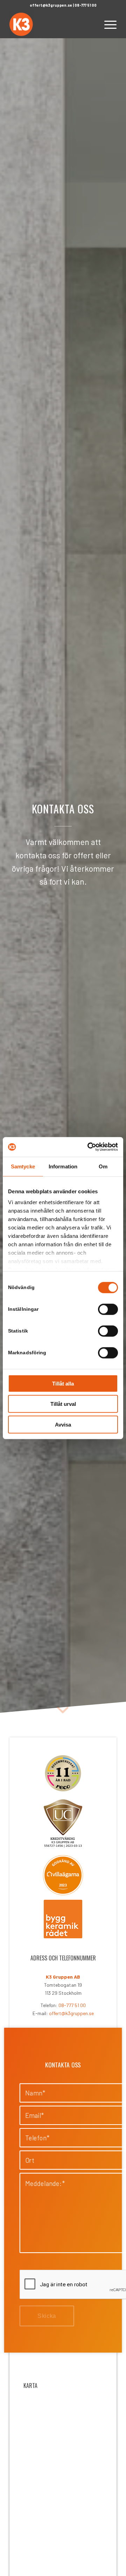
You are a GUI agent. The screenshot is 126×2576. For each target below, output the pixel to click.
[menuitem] (107, 24)
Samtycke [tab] (23, 1166)
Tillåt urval (63, 1404)
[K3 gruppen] (52, 24)
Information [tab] (63, 1166)
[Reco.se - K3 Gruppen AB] (63, 1773)
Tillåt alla (63, 1383)
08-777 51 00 (86, 5)
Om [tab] (103, 1166)
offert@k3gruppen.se (51, 5)
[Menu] (107, 24)
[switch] (108, 1309)
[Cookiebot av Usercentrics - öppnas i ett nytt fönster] (89, 1147)
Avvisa (63, 1424)
